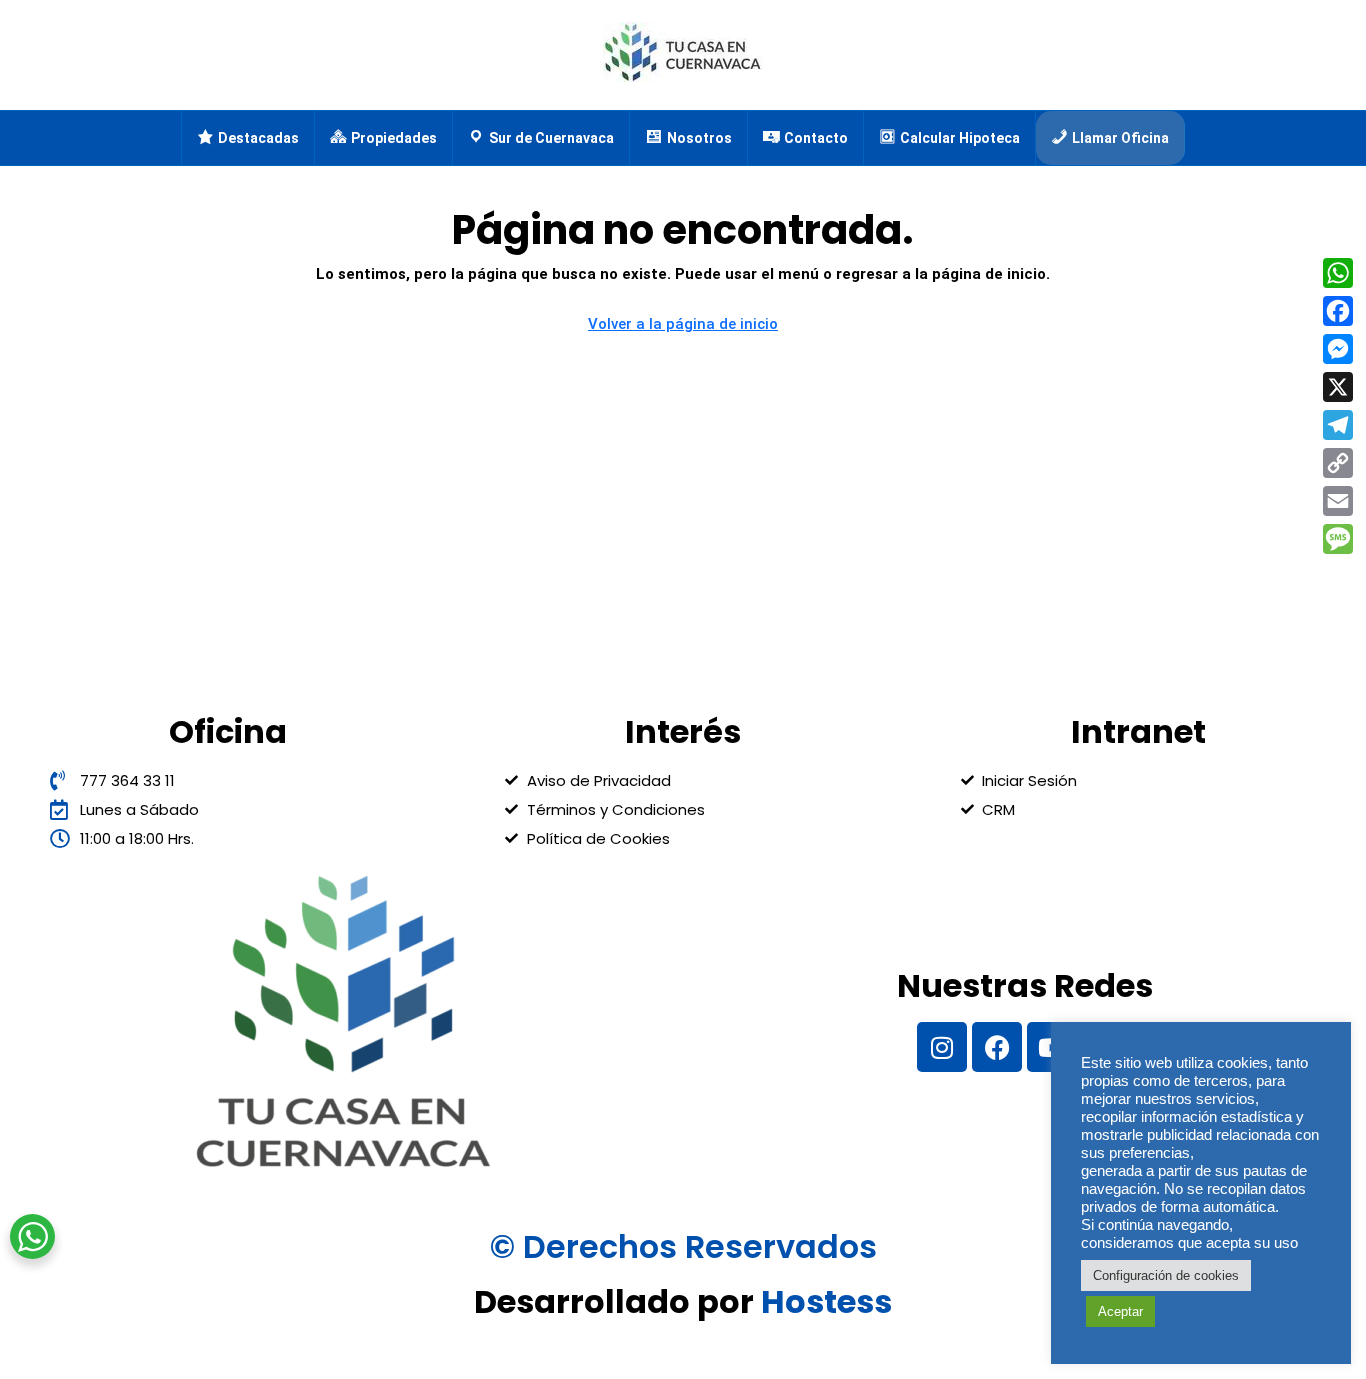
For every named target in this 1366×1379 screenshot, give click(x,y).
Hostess (826, 1301)
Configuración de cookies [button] (1166, 1275)
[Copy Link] (1338, 463)
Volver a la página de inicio (683, 324)
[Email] (1338, 501)
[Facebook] (997, 1047)
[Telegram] (1338, 425)
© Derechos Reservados (683, 1246)
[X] (1338, 387)
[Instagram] (942, 1047)
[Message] (1338, 539)
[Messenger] (1338, 349)
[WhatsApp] (1338, 273)
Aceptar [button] (1120, 1311)
